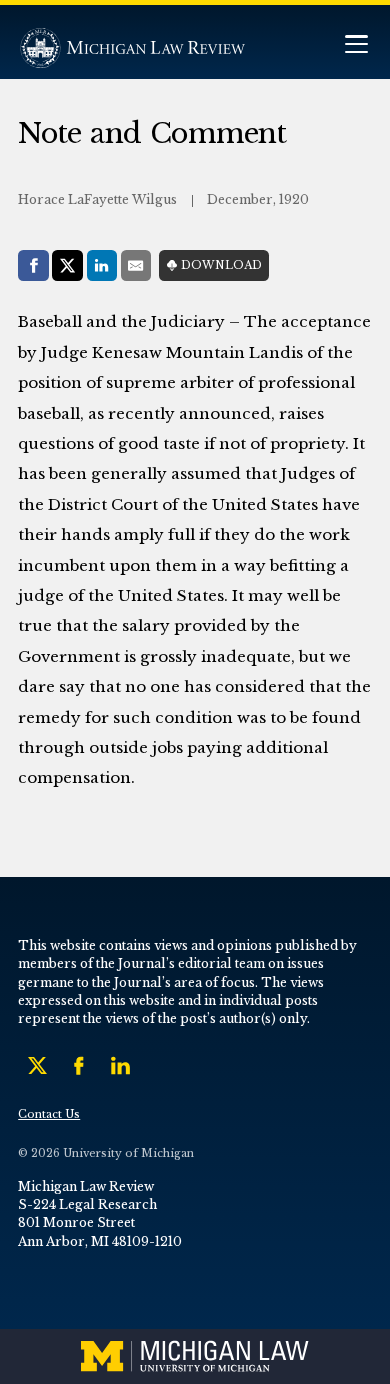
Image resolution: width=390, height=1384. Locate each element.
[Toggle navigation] (356, 46)
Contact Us (49, 1114)
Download (221, 265)
